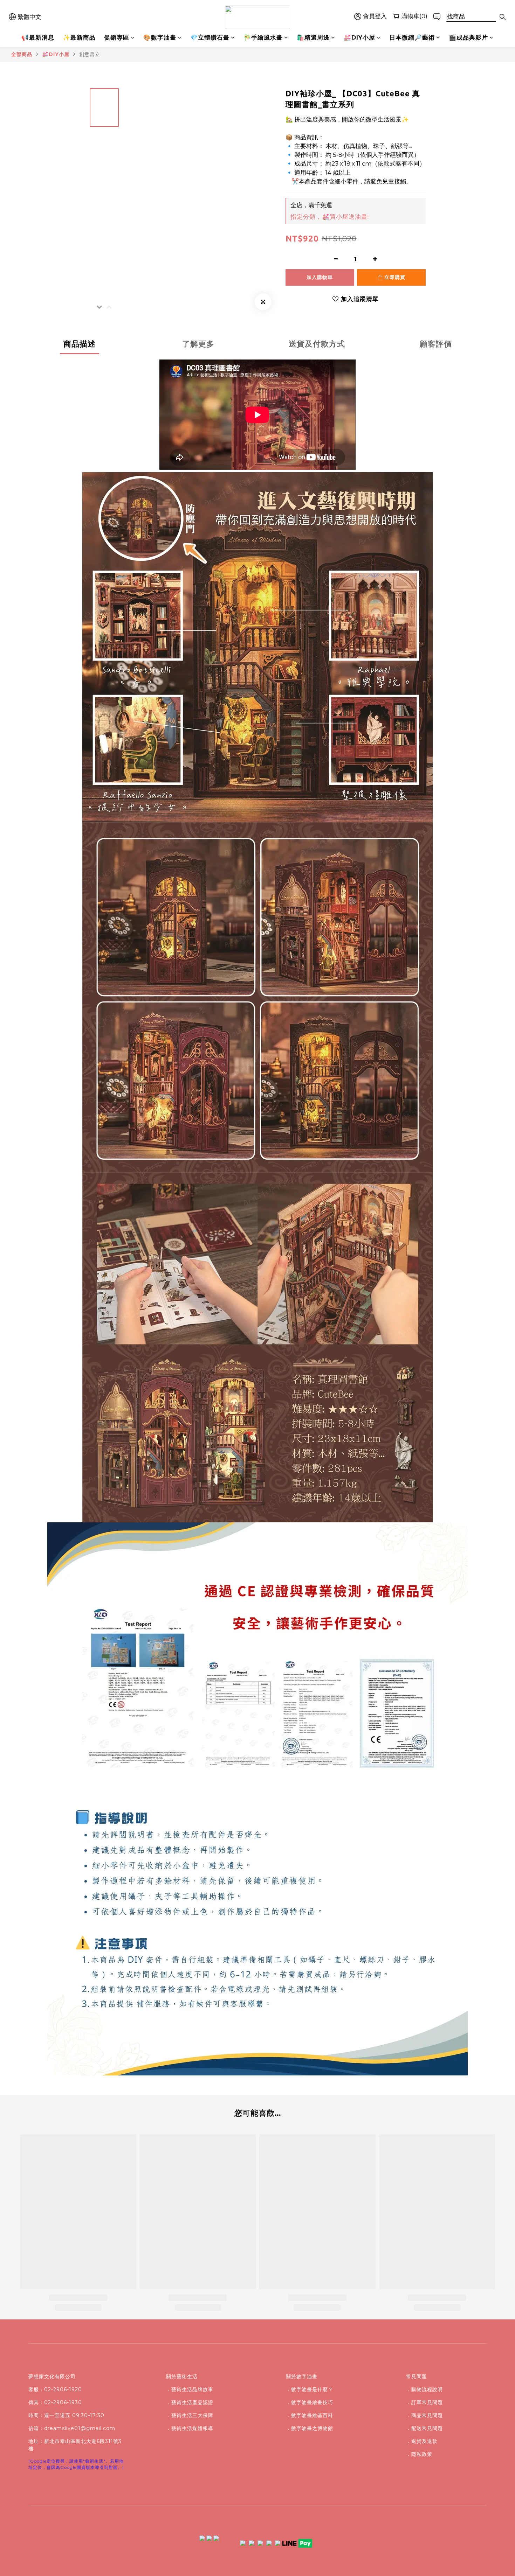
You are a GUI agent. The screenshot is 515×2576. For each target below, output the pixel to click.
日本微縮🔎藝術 (412, 37)
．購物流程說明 (424, 2389)
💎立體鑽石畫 (210, 37)
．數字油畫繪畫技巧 (310, 2402)
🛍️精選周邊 (313, 37)
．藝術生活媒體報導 (190, 2428)
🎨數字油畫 (160, 37)
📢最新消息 (38, 37)
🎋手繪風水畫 (263, 37)
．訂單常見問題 (424, 2402)
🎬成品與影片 (468, 37)
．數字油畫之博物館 (310, 2428)
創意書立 (90, 54)
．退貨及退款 (422, 2441)
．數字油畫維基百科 (310, 2415)
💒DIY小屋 (359, 37)
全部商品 (22, 54)
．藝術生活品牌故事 (190, 2389)
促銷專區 (117, 37)
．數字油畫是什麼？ (310, 2389)
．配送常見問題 (424, 2428)
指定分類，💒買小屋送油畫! (330, 217)
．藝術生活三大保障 (190, 2415)
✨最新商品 (79, 37)
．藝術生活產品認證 (190, 2402)
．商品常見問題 (424, 2415)
